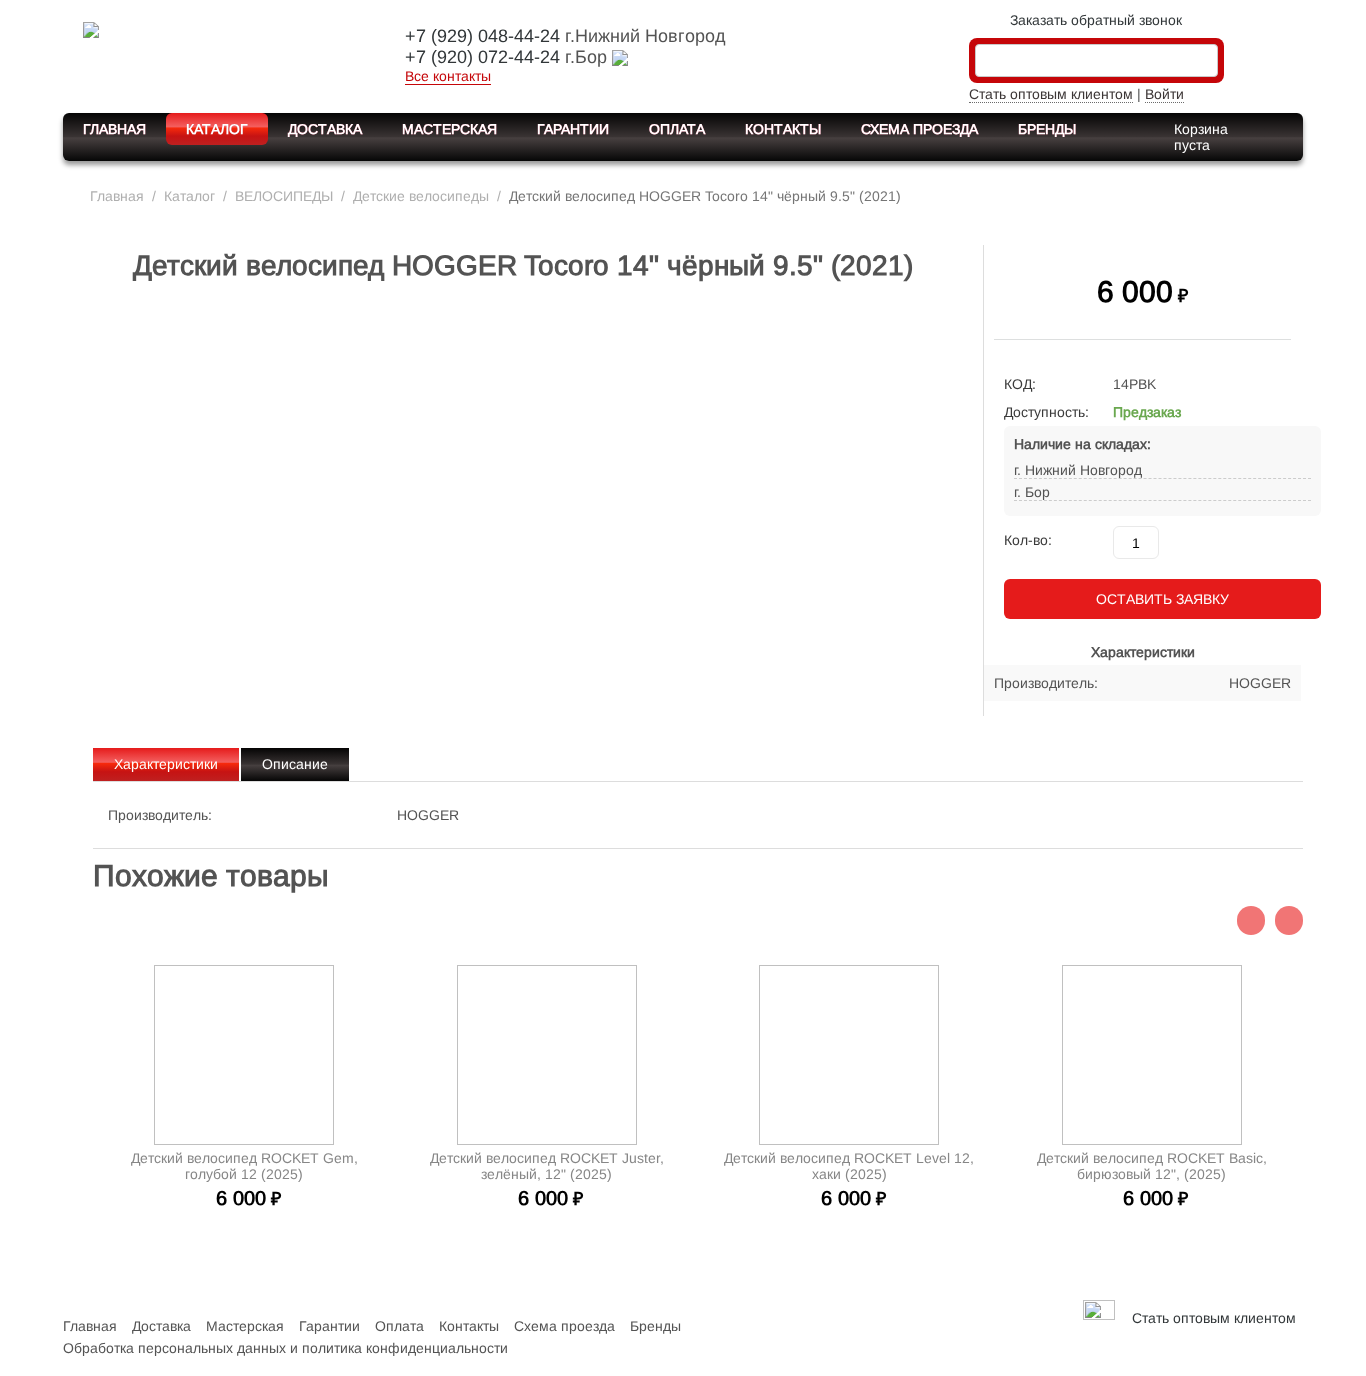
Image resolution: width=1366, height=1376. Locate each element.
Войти (1164, 94)
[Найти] (1203, 62)
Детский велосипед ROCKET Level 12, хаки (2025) (849, 1166)
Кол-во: (1028, 540)
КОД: (1020, 384)
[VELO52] (218, 54)
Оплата (677, 129)
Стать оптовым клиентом (1051, 94)
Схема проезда (919, 129)
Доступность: (1046, 412)
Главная (114, 129)
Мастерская (449, 129)
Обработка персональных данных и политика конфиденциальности (285, 1348)
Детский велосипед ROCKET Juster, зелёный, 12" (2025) (547, 1166)
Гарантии (573, 129)
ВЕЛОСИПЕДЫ (284, 196)
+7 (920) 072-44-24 (482, 57)
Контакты (783, 129)
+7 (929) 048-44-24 (482, 36)
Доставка (325, 129)
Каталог (217, 129)
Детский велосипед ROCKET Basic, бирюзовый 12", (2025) (1152, 1166)
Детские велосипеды (421, 196)
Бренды (1047, 129)
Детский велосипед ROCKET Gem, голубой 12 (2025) (244, 1166)
